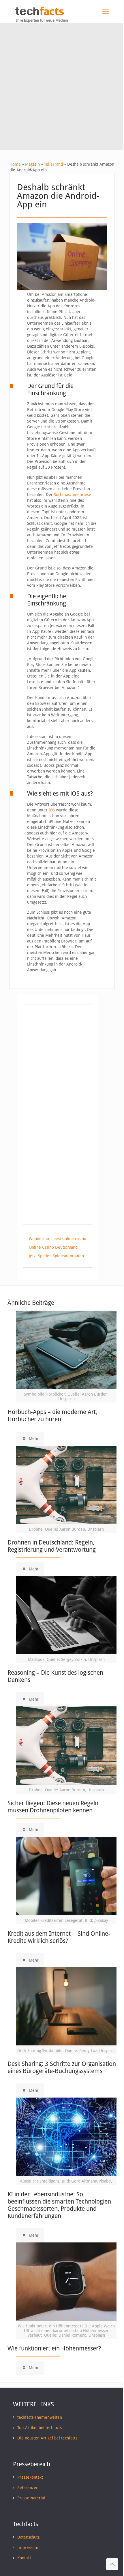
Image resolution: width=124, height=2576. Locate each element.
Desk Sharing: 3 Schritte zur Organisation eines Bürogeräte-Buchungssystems (62, 2067)
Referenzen (28, 2488)
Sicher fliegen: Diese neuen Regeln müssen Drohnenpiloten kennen (53, 1807)
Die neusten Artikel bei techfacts (47, 2438)
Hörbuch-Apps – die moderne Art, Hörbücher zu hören (52, 1415)
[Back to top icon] (112, 2564)
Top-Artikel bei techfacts (40, 2428)
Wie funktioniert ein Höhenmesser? (54, 2348)
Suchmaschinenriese (73, 495)
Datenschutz (28, 2537)
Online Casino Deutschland (53, 1247)
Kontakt (24, 2558)
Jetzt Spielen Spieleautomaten (56, 1256)
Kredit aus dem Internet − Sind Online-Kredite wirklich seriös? (59, 1937)
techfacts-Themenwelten (40, 2417)
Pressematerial (31, 2498)
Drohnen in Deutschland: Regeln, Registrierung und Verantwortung (52, 1546)
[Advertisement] (62, 88)
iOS (52, 810)
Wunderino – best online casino (58, 1239)
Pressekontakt (30, 2477)
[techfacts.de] (40, 14)
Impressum (28, 2547)
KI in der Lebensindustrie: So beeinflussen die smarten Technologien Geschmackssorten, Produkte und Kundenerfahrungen (59, 2205)
